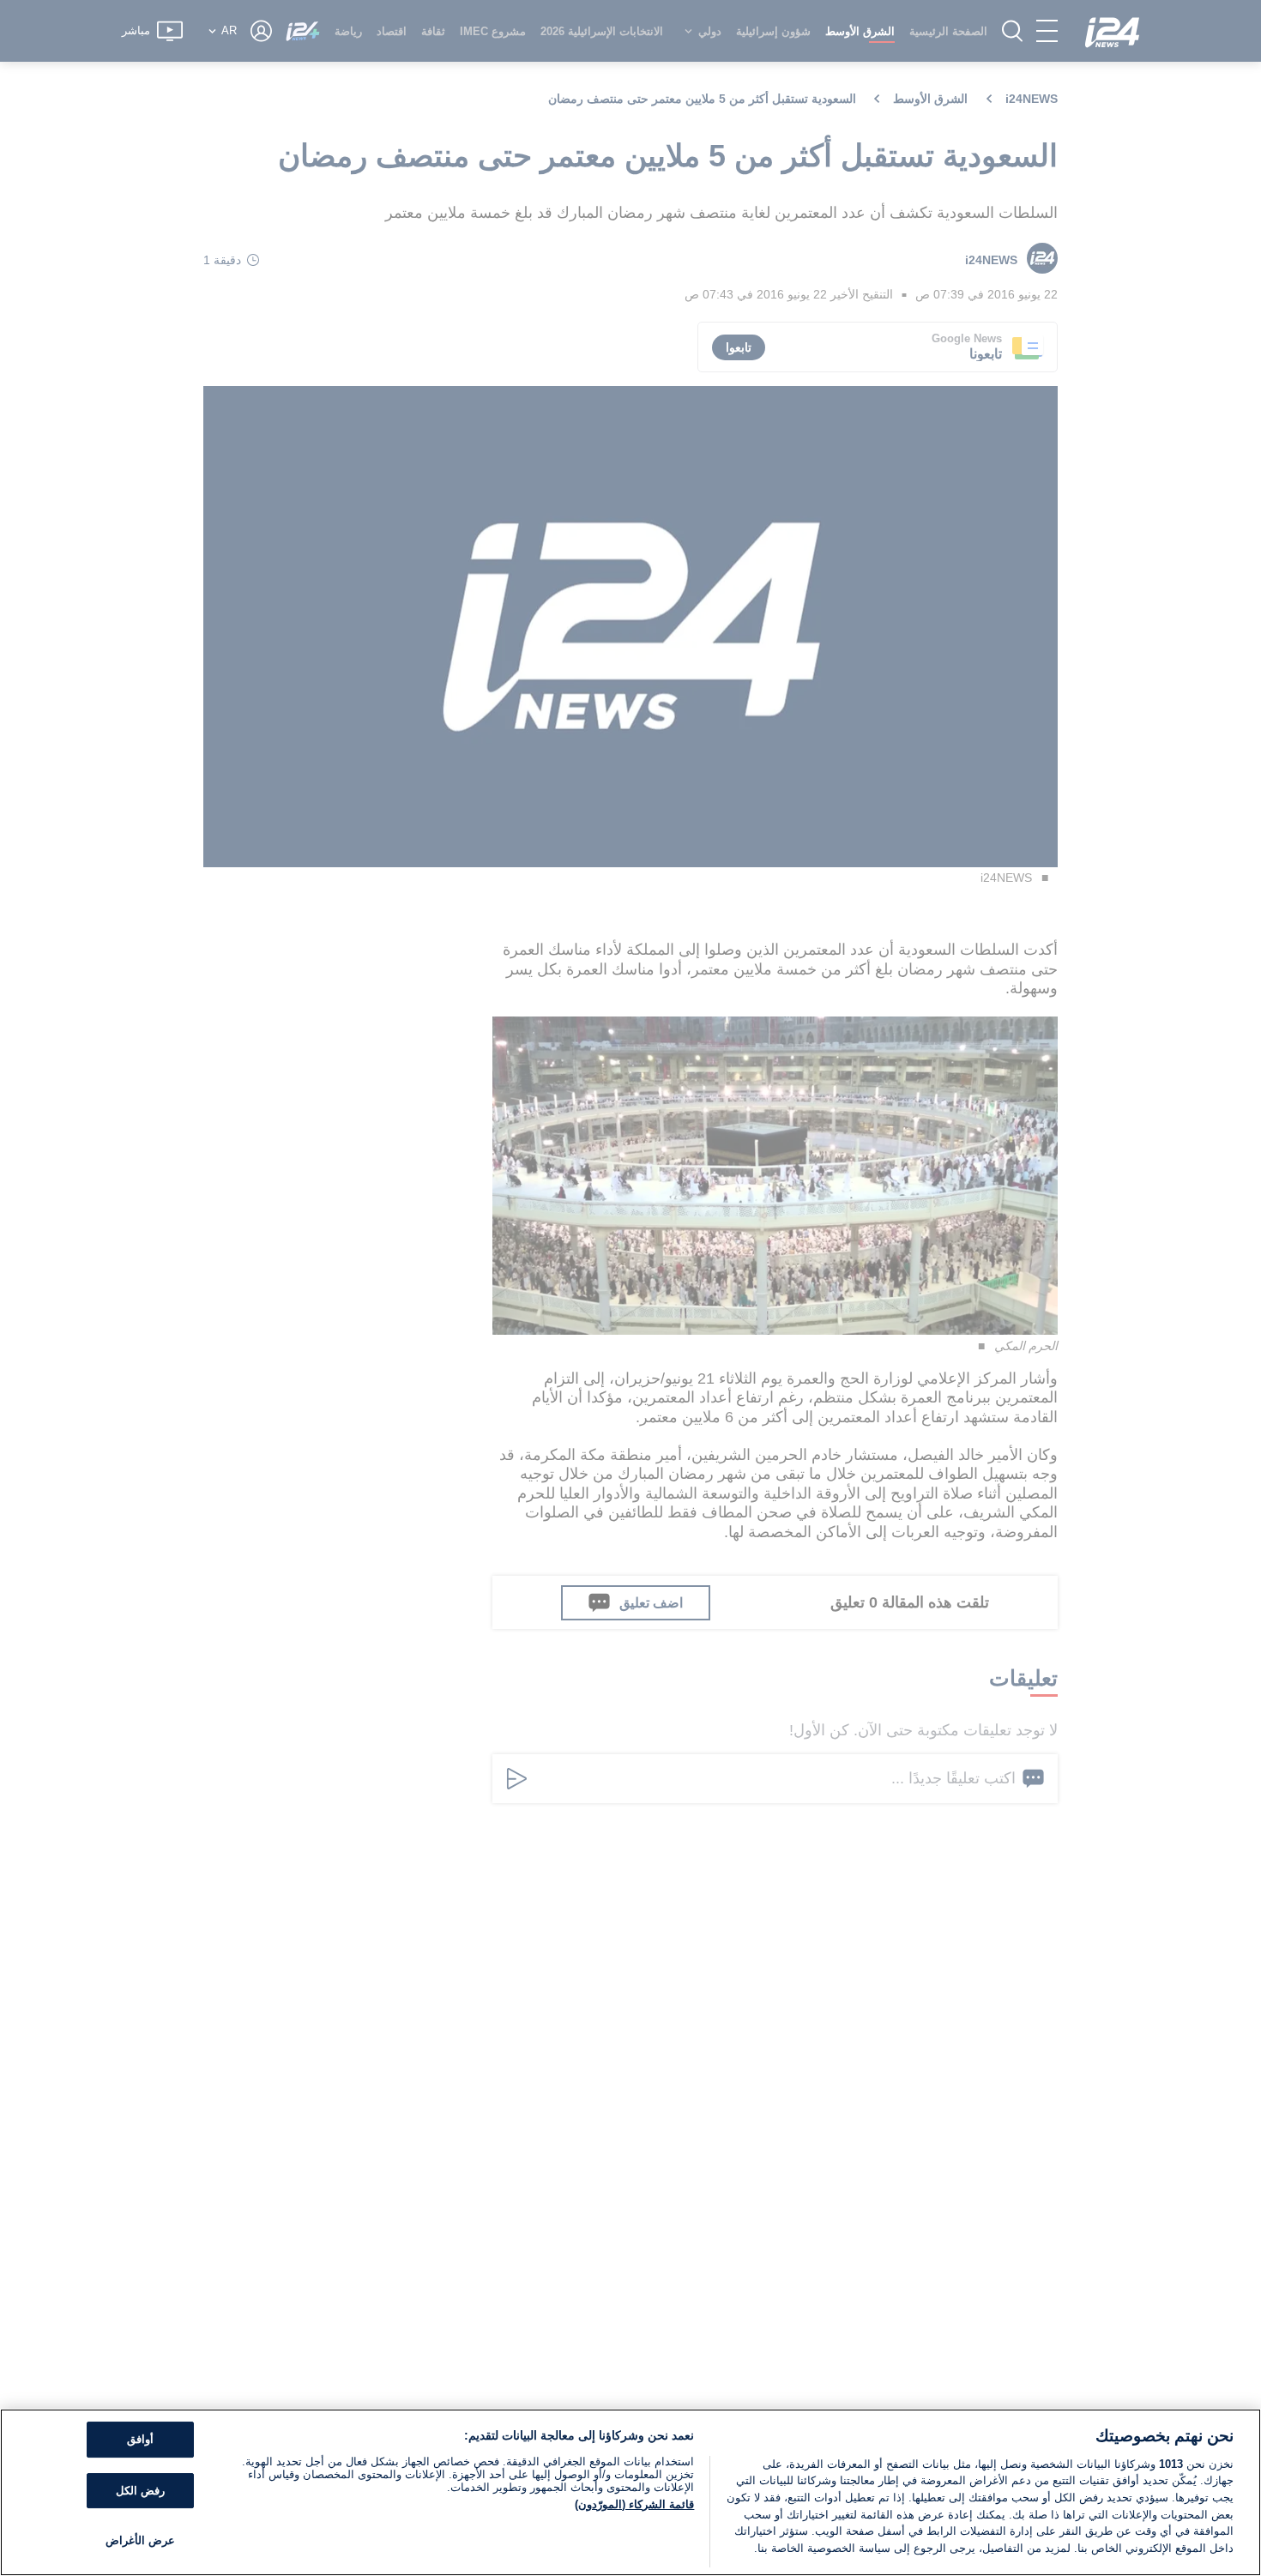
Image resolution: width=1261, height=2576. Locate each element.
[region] (630, 2492)
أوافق (140, 2440)
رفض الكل (140, 2491)
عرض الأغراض (140, 2541)
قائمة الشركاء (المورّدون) (634, 2504)
